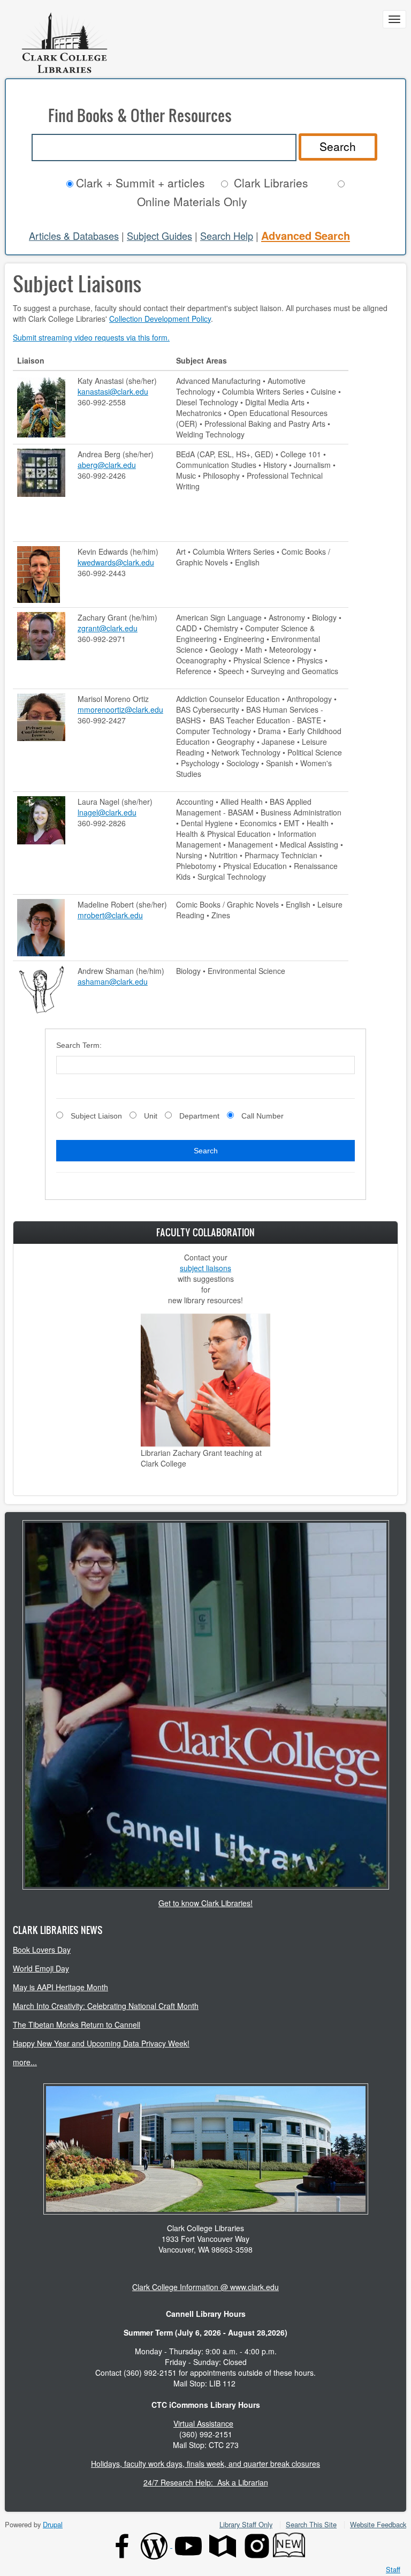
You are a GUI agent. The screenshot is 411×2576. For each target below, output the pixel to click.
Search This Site (311, 2524)
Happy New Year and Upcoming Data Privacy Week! (101, 2043)
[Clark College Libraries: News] (155, 2545)
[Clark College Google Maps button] (223, 2545)
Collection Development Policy (160, 319)
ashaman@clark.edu (113, 981)
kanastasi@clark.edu (113, 391)
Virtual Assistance (203, 2423)
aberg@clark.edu (107, 465)
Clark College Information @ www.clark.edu (205, 2287)
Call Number (262, 1116)
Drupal (53, 2524)
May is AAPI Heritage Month (60, 1987)
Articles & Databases (74, 236)
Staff (393, 2570)
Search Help (227, 236)
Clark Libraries (271, 183)
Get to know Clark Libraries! (205, 1903)
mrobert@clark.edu (110, 915)
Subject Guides (159, 236)
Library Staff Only (246, 2524)
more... (25, 2062)
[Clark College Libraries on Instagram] (257, 2545)
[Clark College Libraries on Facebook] (122, 2545)
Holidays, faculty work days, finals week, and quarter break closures (205, 2464)
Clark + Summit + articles (140, 183)
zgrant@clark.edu (108, 628)
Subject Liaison (96, 1116)
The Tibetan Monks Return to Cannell (77, 2024)
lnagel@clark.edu (107, 812)
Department (199, 1116)
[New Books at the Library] (289, 2545)
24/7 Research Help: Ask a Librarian (206, 2482)
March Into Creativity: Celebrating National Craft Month (106, 2006)
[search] (164, 148)
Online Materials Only (192, 201)
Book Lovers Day (42, 1950)
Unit (151, 1116)
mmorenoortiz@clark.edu (120, 709)
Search (338, 146)
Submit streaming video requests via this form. (91, 337)
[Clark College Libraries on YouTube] (188, 2545)
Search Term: (79, 1045)
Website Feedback (378, 2524)
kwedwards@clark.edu (116, 562)
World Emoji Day (41, 1968)
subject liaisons (205, 1268)
